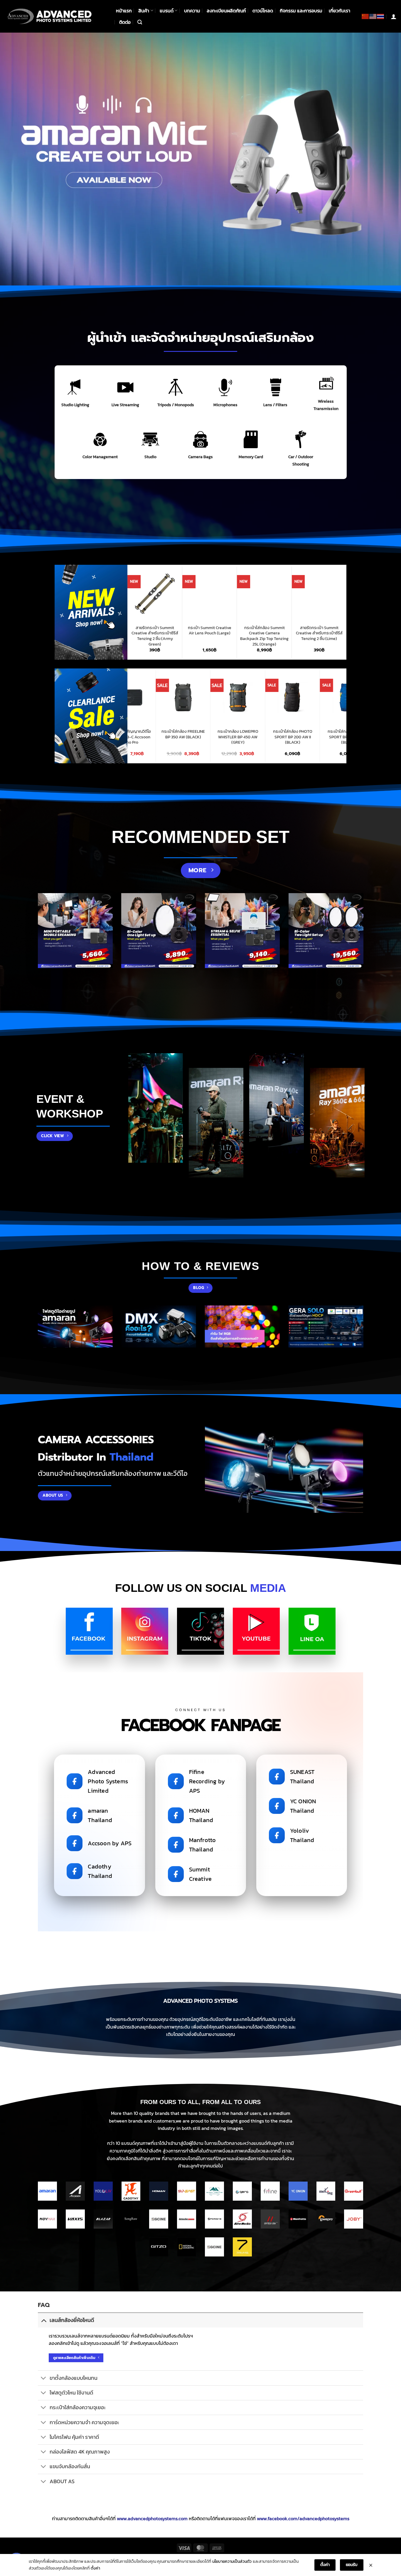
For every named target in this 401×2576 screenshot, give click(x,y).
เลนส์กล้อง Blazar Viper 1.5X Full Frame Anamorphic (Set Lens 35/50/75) (347, 636)
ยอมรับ (352, 2565)
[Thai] (381, 16)
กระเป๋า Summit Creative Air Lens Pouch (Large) (127, 630)
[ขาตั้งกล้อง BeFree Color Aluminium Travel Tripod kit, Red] (327, 697)
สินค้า (144, 11)
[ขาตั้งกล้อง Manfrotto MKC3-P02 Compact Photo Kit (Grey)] (218, 697)
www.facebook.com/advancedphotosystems (303, 2518)
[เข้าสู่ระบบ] (394, 16)
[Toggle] (44, 2320)
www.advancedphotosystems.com (152, 2518)
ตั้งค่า (95, 2568)
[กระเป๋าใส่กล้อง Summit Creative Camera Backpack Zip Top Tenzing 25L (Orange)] (182, 594)
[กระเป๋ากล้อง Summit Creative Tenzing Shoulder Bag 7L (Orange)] (292, 594)
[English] (373, 16)
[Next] (385, 159)
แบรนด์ (167, 11)
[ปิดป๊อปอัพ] (371, 2565)
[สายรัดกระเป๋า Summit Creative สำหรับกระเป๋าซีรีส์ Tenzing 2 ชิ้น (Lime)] (237, 594)
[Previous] (16, 159)
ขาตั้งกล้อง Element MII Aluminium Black (273, 734)
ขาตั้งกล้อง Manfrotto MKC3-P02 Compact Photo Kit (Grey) (218, 737)
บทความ (192, 11)
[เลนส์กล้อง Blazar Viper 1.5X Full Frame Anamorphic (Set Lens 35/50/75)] (346, 594)
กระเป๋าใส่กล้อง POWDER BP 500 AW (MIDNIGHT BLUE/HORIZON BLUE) (163, 737)
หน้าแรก (124, 11)
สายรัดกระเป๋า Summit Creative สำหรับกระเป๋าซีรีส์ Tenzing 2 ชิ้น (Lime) (237, 633)
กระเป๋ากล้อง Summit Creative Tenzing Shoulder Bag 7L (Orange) (292, 633)
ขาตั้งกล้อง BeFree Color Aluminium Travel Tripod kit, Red (327, 737)
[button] (140, 22)
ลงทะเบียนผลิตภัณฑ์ (226, 11)
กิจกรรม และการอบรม (301, 11)
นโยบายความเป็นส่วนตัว (232, 2561)
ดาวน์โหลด (263, 11)
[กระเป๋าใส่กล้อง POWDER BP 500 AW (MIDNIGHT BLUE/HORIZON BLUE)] (163, 697)
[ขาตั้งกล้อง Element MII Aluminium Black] (273, 697)
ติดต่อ (125, 22)
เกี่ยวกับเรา (339, 11)
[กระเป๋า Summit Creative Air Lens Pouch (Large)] (127, 594)
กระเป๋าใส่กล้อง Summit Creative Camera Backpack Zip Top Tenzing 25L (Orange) (182, 636)
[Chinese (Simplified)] (365, 16)
